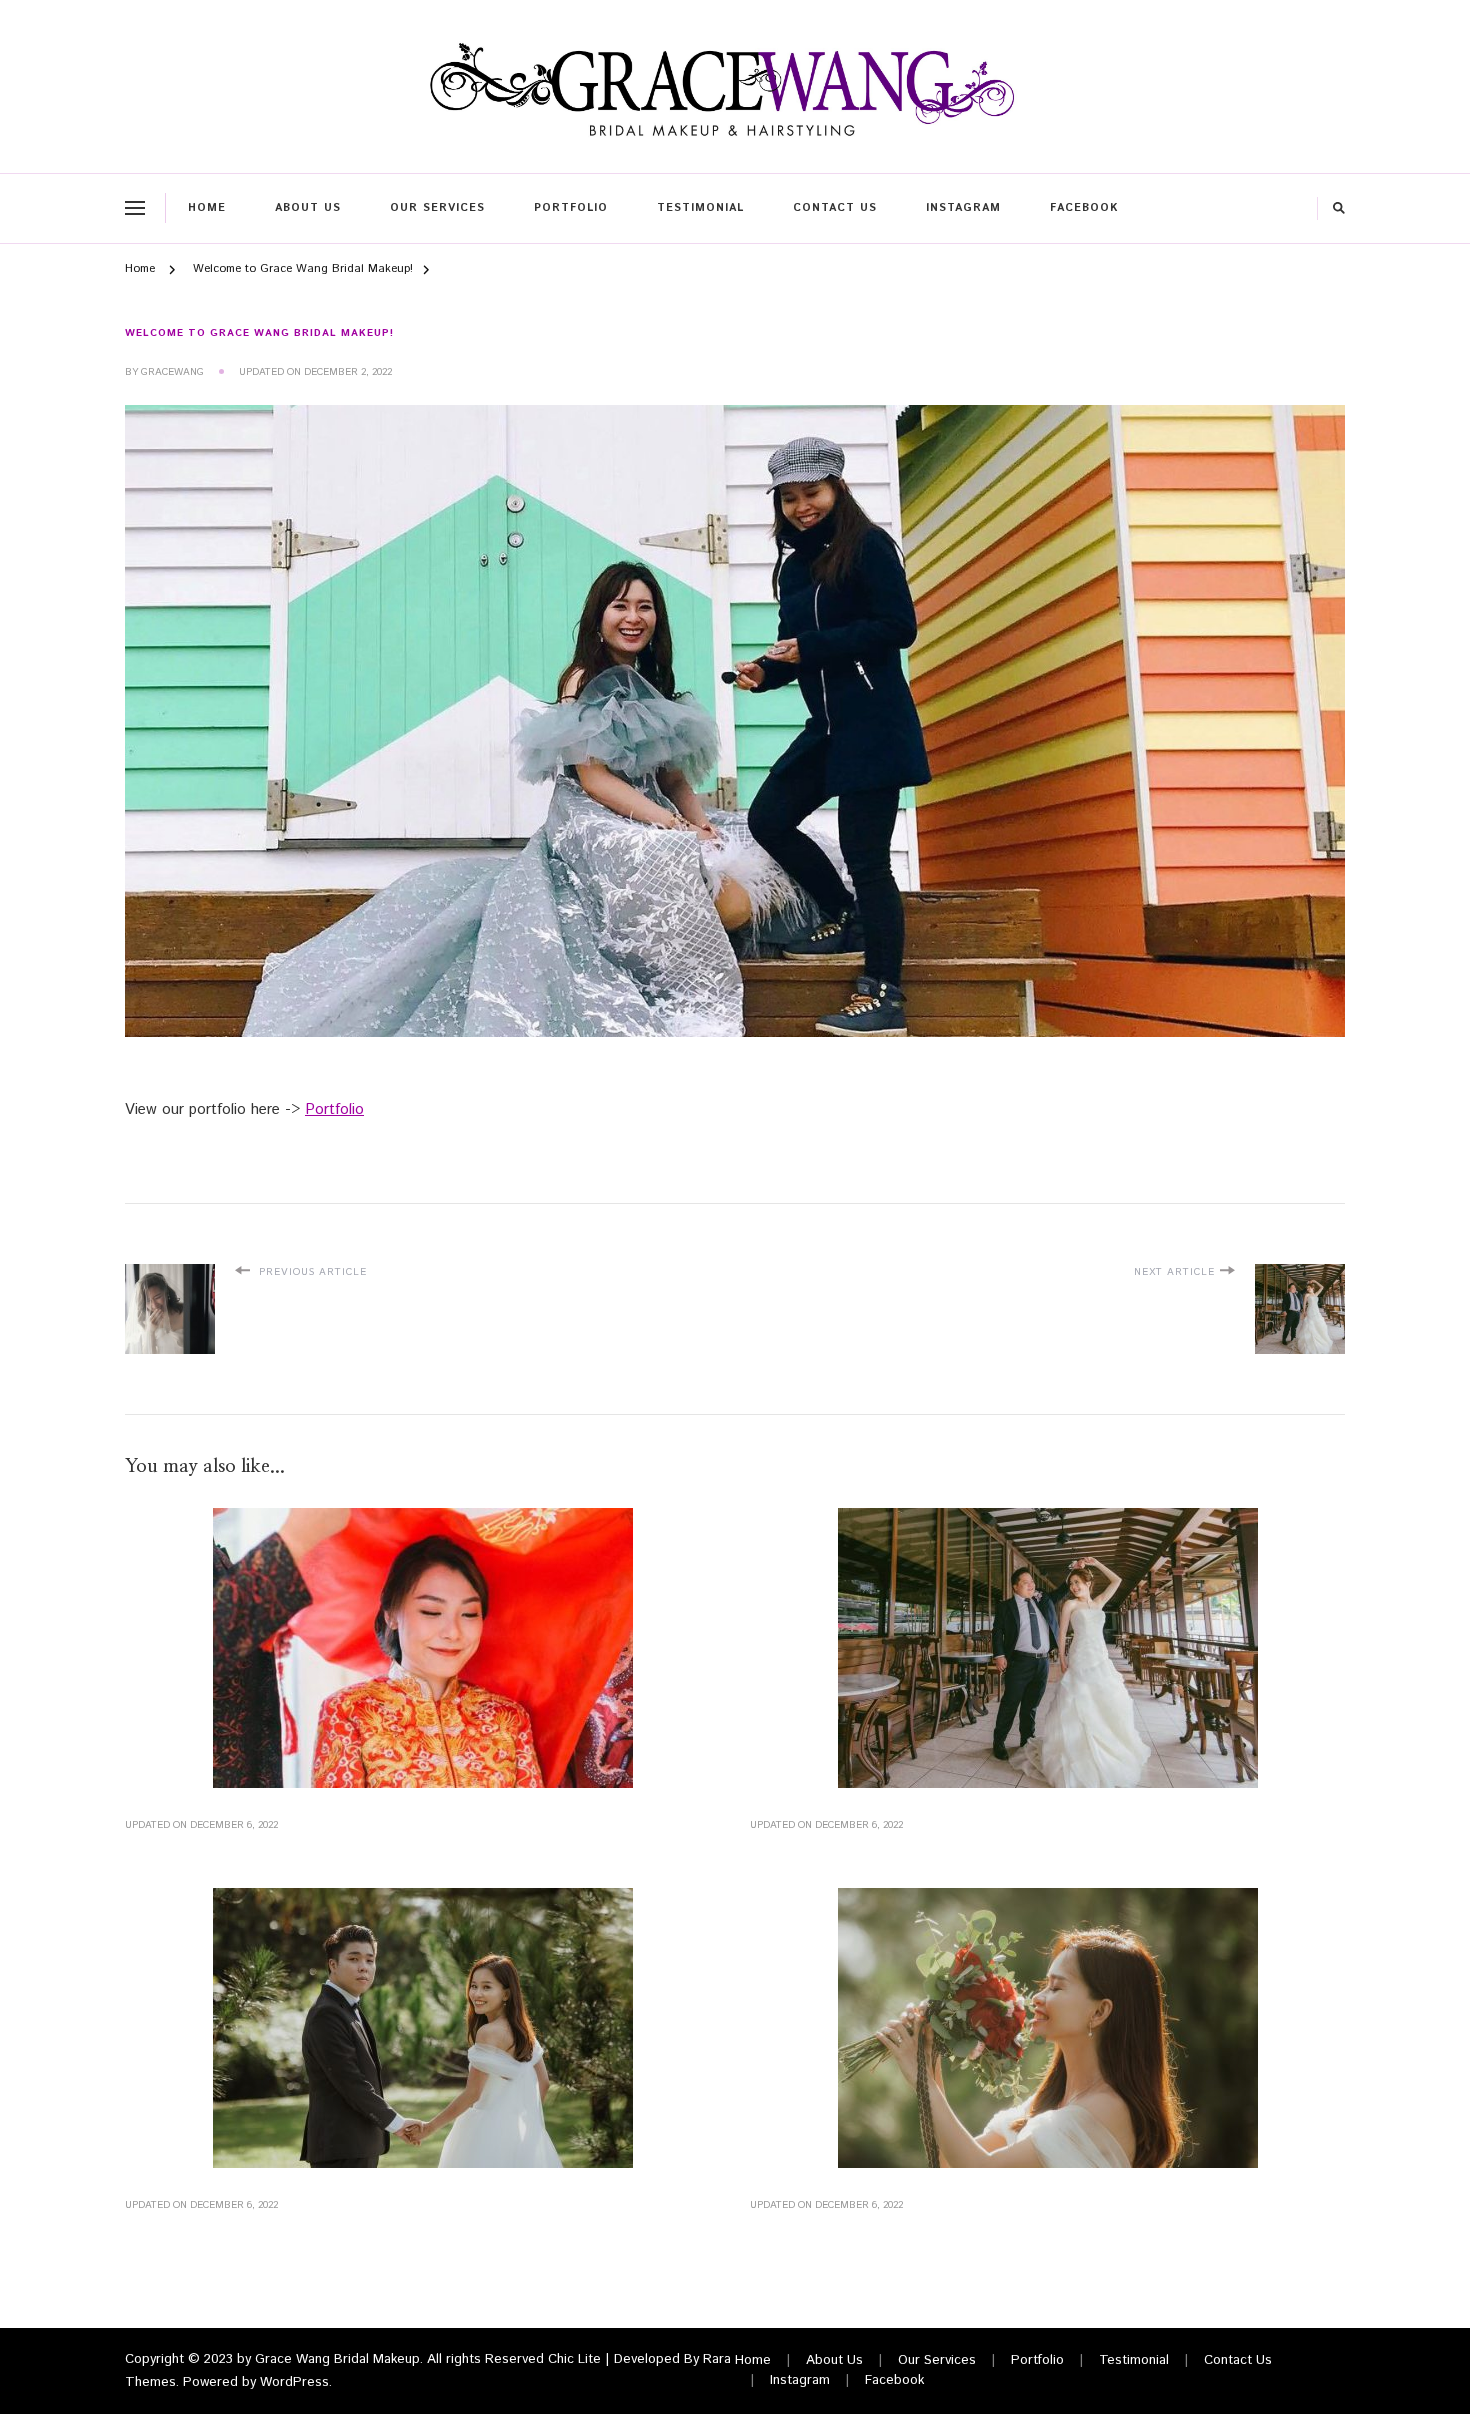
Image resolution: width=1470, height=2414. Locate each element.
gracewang (172, 372)
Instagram (963, 208)
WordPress (294, 2382)
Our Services (437, 208)
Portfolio (571, 208)
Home (207, 208)
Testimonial (700, 208)
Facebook (1084, 208)
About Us (308, 208)
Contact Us (835, 208)
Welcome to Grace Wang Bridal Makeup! (259, 333)
